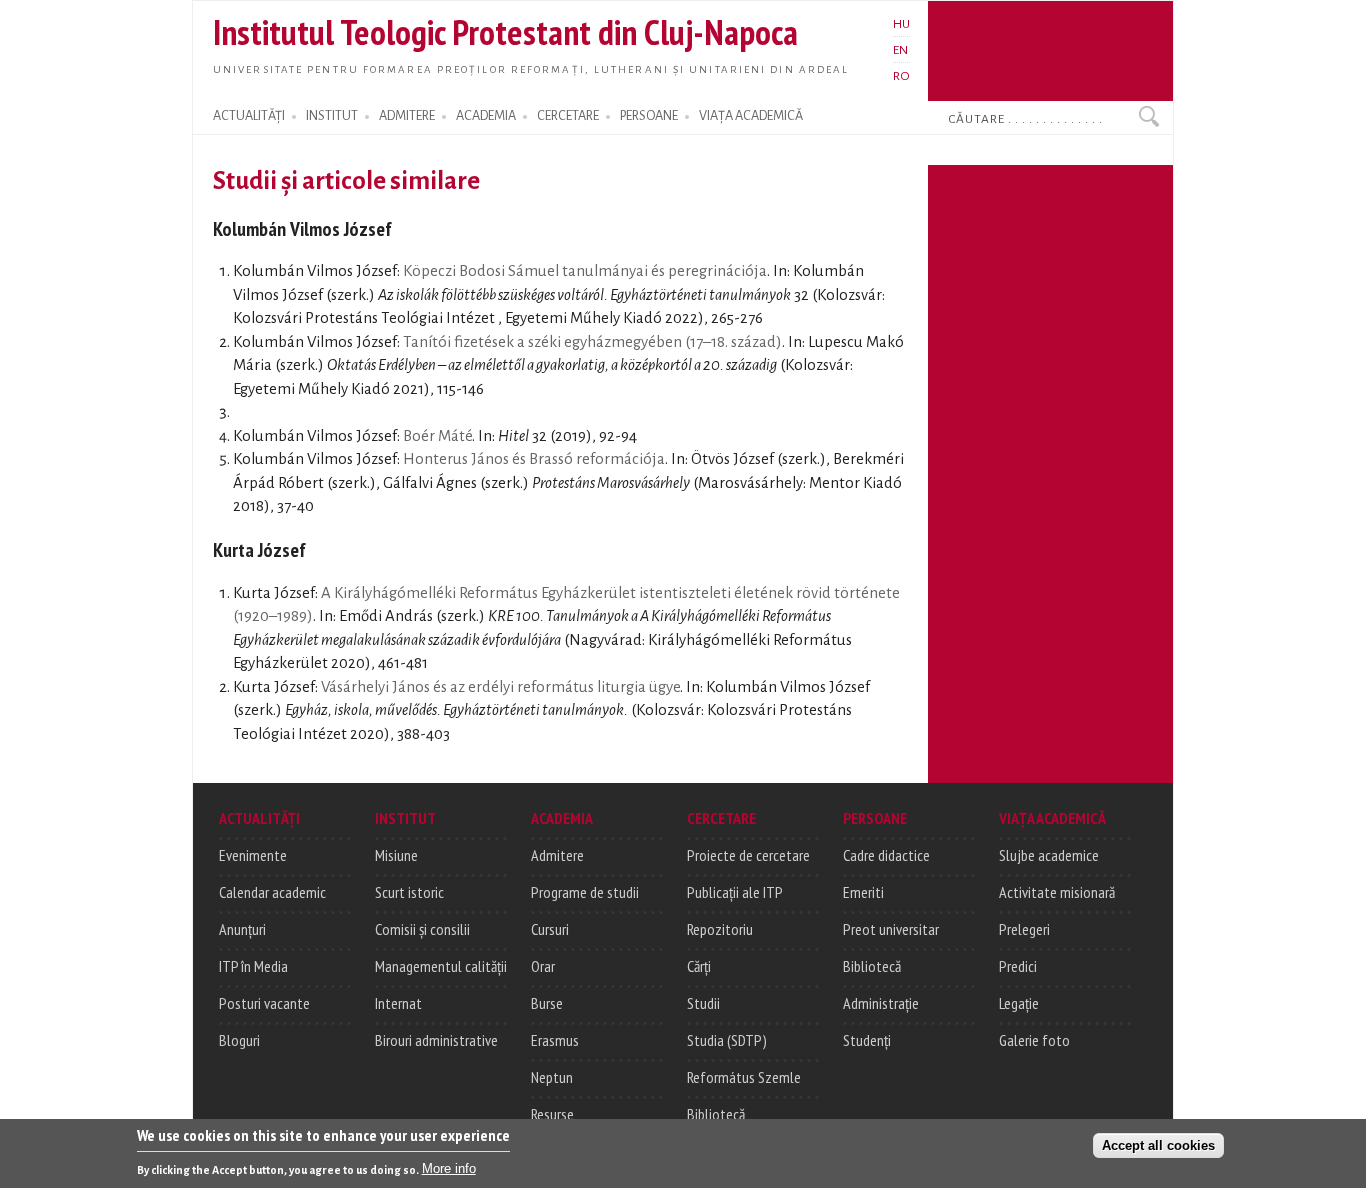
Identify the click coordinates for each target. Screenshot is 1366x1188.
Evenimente (253, 855)
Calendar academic (272, 892)
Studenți (867, 1040)
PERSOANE (649, 116)
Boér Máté (437, 436)
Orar (543, 966)
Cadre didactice (886, 855)
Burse (547, 1003)
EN (900, 50)
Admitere (557, 855)
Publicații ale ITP (735, 892)
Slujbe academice (1049, 855)
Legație (1019, 1003)
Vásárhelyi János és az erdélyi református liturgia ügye (500, 687)
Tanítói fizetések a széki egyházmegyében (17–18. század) (592, 342)
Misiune (396, 855)
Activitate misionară (1057, 892)
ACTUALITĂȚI (249, 116)
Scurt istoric (409, 892)
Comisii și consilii (422, 929)
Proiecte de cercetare (748, 855)
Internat (398, 1003)
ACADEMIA (486, 116)
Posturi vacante (264, 1003)
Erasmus (555, 1040)
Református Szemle (744, 1077)
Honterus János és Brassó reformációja (534, 459)
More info (449, 1168)
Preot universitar (891, 929)
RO (901, 76)
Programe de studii (585, 892)
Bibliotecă (716, 1114)
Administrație (881, 1003)
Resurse (552, 1114)
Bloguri (239, 1040)
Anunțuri (242, 929)
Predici (1018, 966)
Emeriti (863, 892)
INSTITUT (332, 116)
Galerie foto (1034, 1040)
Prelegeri (1024, 929)
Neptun (552, 1077)
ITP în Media (253, 966)
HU (901, 24)
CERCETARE (568, 116)
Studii (703, 1003)
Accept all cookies (1158, 1144)
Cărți (699, 966)
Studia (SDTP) (727, 1040)
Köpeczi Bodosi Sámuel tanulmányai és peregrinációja (585, 271)
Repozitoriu (720, 929)
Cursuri (550, 929)
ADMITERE (407, 116)
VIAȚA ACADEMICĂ (751, 116)
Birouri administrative (436, 1040)
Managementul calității (441, 966)
